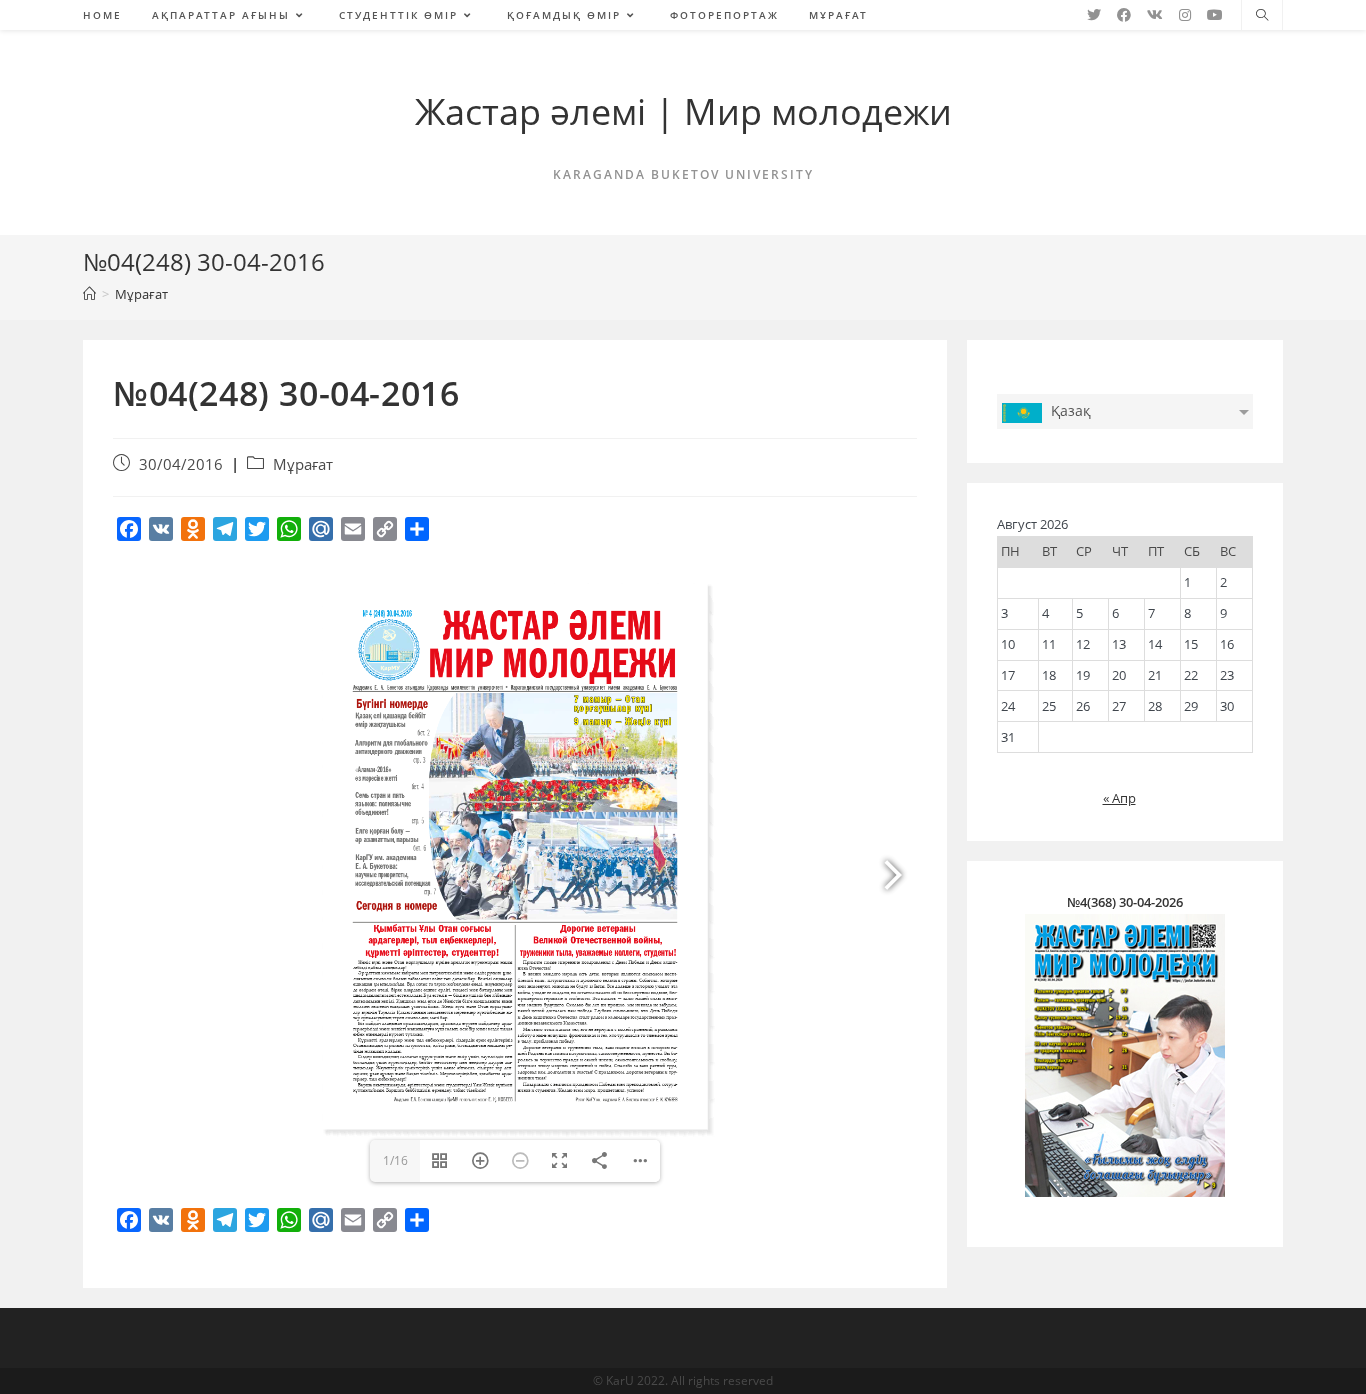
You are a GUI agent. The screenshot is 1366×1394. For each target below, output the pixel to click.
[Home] (89, 294)
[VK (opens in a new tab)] (1155, 15)
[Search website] (1262, 16)
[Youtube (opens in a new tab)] (1215, 15)
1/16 (395, 1160)
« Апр (1119, 798)
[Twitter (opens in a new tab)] (1094, 15)
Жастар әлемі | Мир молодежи (683, 111)
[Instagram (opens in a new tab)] (1185, 15)
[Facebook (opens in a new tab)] (1124, 15)
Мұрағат (303, 464)
